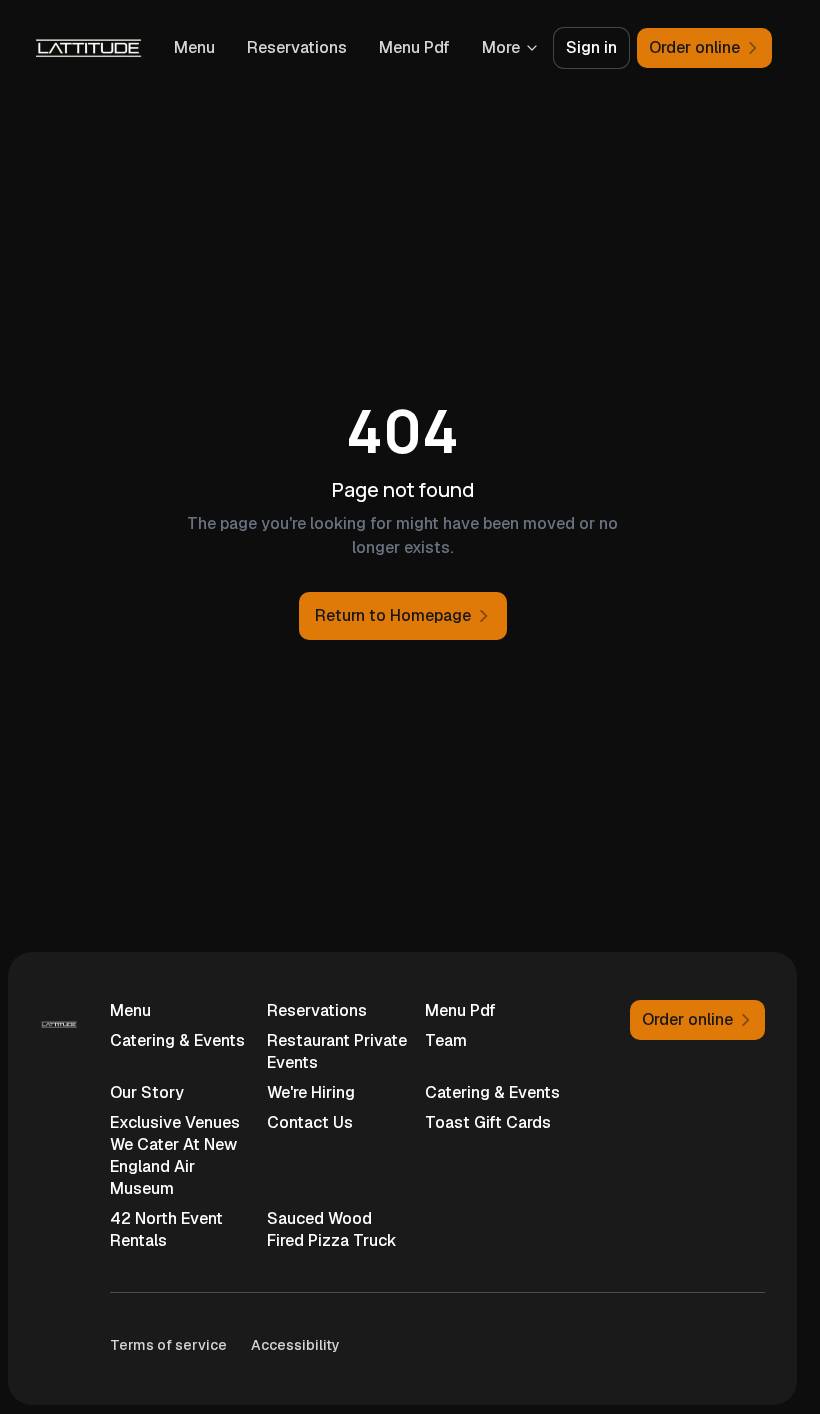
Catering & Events (177, 1040)
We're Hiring (311, 1092)
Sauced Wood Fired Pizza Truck (332, 1229)
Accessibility (295, 1345)
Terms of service (168, 1345)
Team (446, 1040)
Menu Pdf (414, 47)
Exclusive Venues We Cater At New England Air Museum (175, 1155)
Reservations (297, 47)
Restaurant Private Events (337, 1051)
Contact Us (310, 1122)
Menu (194, 47)
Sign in (591, 47)
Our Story (147, 1092)
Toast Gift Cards (488, 1122)
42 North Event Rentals (166, 1229)
